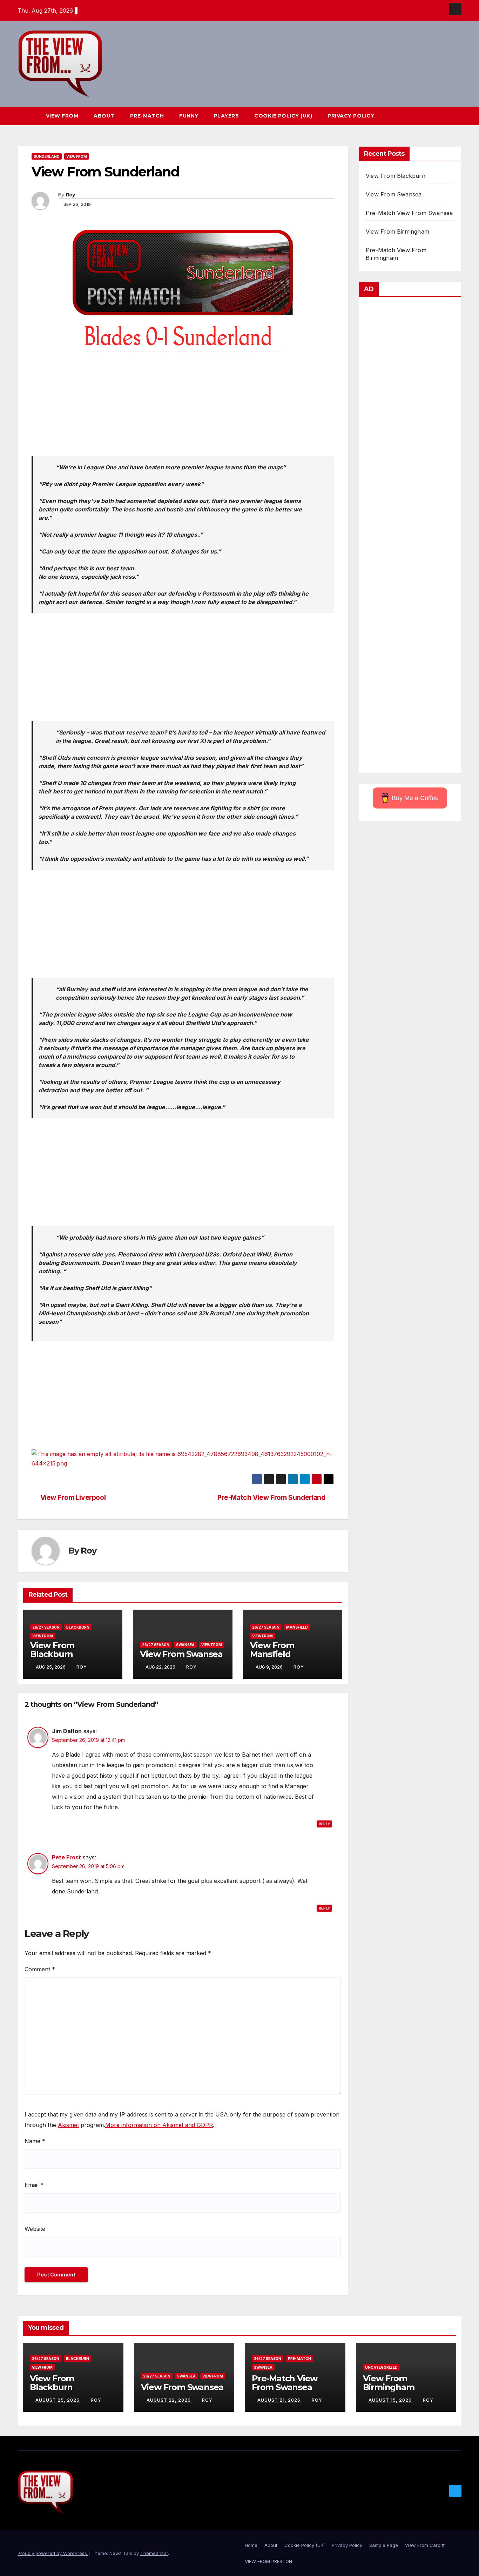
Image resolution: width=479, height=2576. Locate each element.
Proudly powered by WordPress (53, 2553)
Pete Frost (66, 1857)
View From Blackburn (52, 1650)
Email (34, 2185)
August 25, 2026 (58, 2400)
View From (62, 116)
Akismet (68, 2125)
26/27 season (46, 1627)
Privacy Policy (351, 116)
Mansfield (297, 1627)
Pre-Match (147, 116)
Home (251, 2545)
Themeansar (154, 2553)
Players (227, 116)
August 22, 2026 (169, 2400)
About (104, 116)
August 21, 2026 (280, 2400)
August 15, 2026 (391, 2400)
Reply (324, 1824)
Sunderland (47, 156)
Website (35, 2229)
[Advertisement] (183, 407)
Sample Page (384, 2545)
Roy (70, 195)
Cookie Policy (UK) (283, 116)
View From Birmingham (397, 232)
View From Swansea (181, 1654)
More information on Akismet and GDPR (159, 2125)
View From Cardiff (425, 2545)
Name (35, 2141)
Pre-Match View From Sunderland (271, 1498)
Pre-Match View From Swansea (409, 213)
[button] (443, 116)
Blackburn (78, 1627)
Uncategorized (381, 2367)
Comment (40, 1969)
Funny (189, 116)
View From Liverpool (73, 1498)
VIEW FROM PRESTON (268, 2561)
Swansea (185, 1645)
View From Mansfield (272, 1650)
